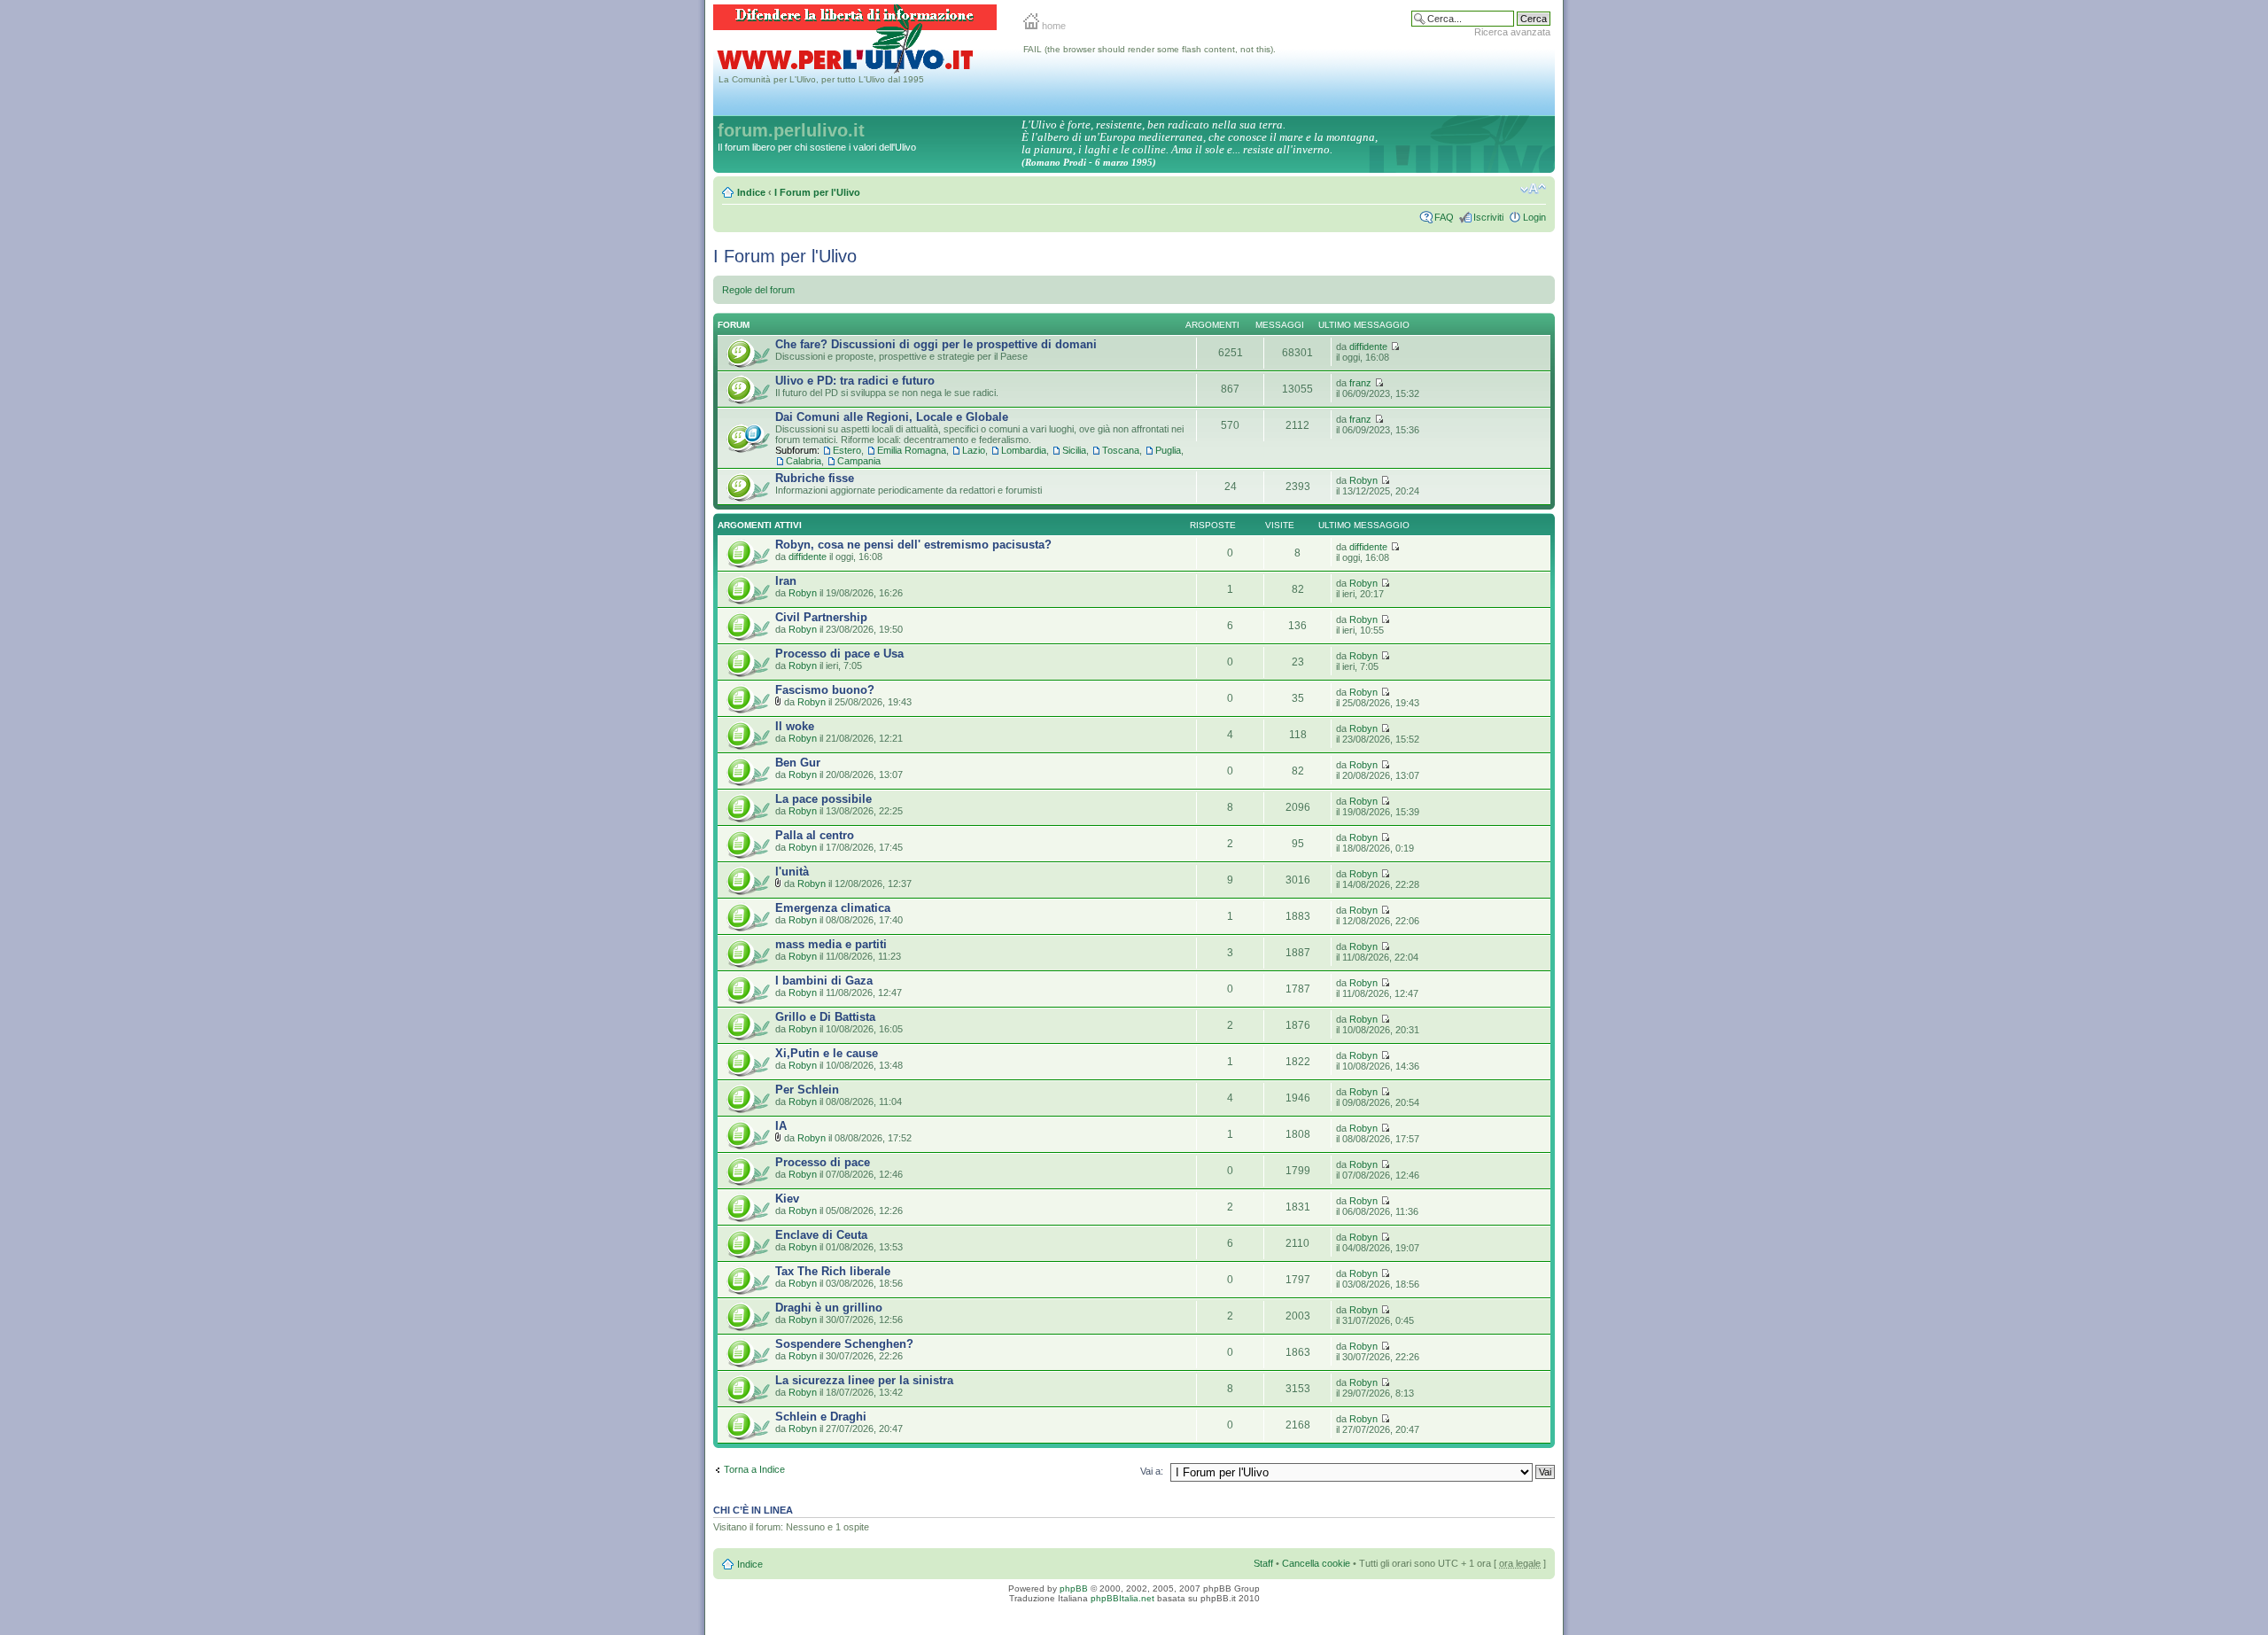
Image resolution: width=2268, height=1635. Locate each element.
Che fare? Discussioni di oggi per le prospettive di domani (936, 344)
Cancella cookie (1316, 1563)
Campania (859, 461)
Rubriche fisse (815, 478)
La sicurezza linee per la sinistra (864, 1380)
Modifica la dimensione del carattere (1533, 189)
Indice (751, 192)
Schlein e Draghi (821, 1417)
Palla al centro (815, 835)
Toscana (1121, 450)
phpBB (1074, 1588)
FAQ (1444, 217)
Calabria (804, 461)
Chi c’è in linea (753, 1510)
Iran (786, 581)
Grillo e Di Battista (825, 1017)
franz (1360, 383)
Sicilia (1074, 450)
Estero (847, 450)
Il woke (795, 726)
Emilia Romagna (912, 450)
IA (781, 1126)
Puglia (1168, 450)
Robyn (1363, 480)
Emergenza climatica (833, 908)
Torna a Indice (754, 1469)
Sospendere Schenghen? (844, 1344)
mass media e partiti (831, 944)
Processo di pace (823, 1162)
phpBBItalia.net (1122, 1598)
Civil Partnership (821, 617)
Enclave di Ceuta (821, 1235)
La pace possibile (823, 799)
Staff (1263, 1563)
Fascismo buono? (825, 690)
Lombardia (1024, 450)
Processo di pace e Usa (839, 654)
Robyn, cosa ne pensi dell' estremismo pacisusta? (913, 545)
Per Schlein (807, 1090)
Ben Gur (798, 763)
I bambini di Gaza (824, 981)
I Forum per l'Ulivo (817, 192)
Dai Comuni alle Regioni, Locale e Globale (892, 417)
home (1052, 26)
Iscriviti (1488, 217)
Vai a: (1152, 1471)
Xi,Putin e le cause (827, 1053)
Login (1534, 217)
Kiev (787, 1199)
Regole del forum (758, 290)
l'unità (792, 872)
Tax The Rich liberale (833, 1271)
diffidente (1368, 346)
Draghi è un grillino (829, 1308)
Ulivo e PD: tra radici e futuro (855, 381)
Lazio (974, 450)
